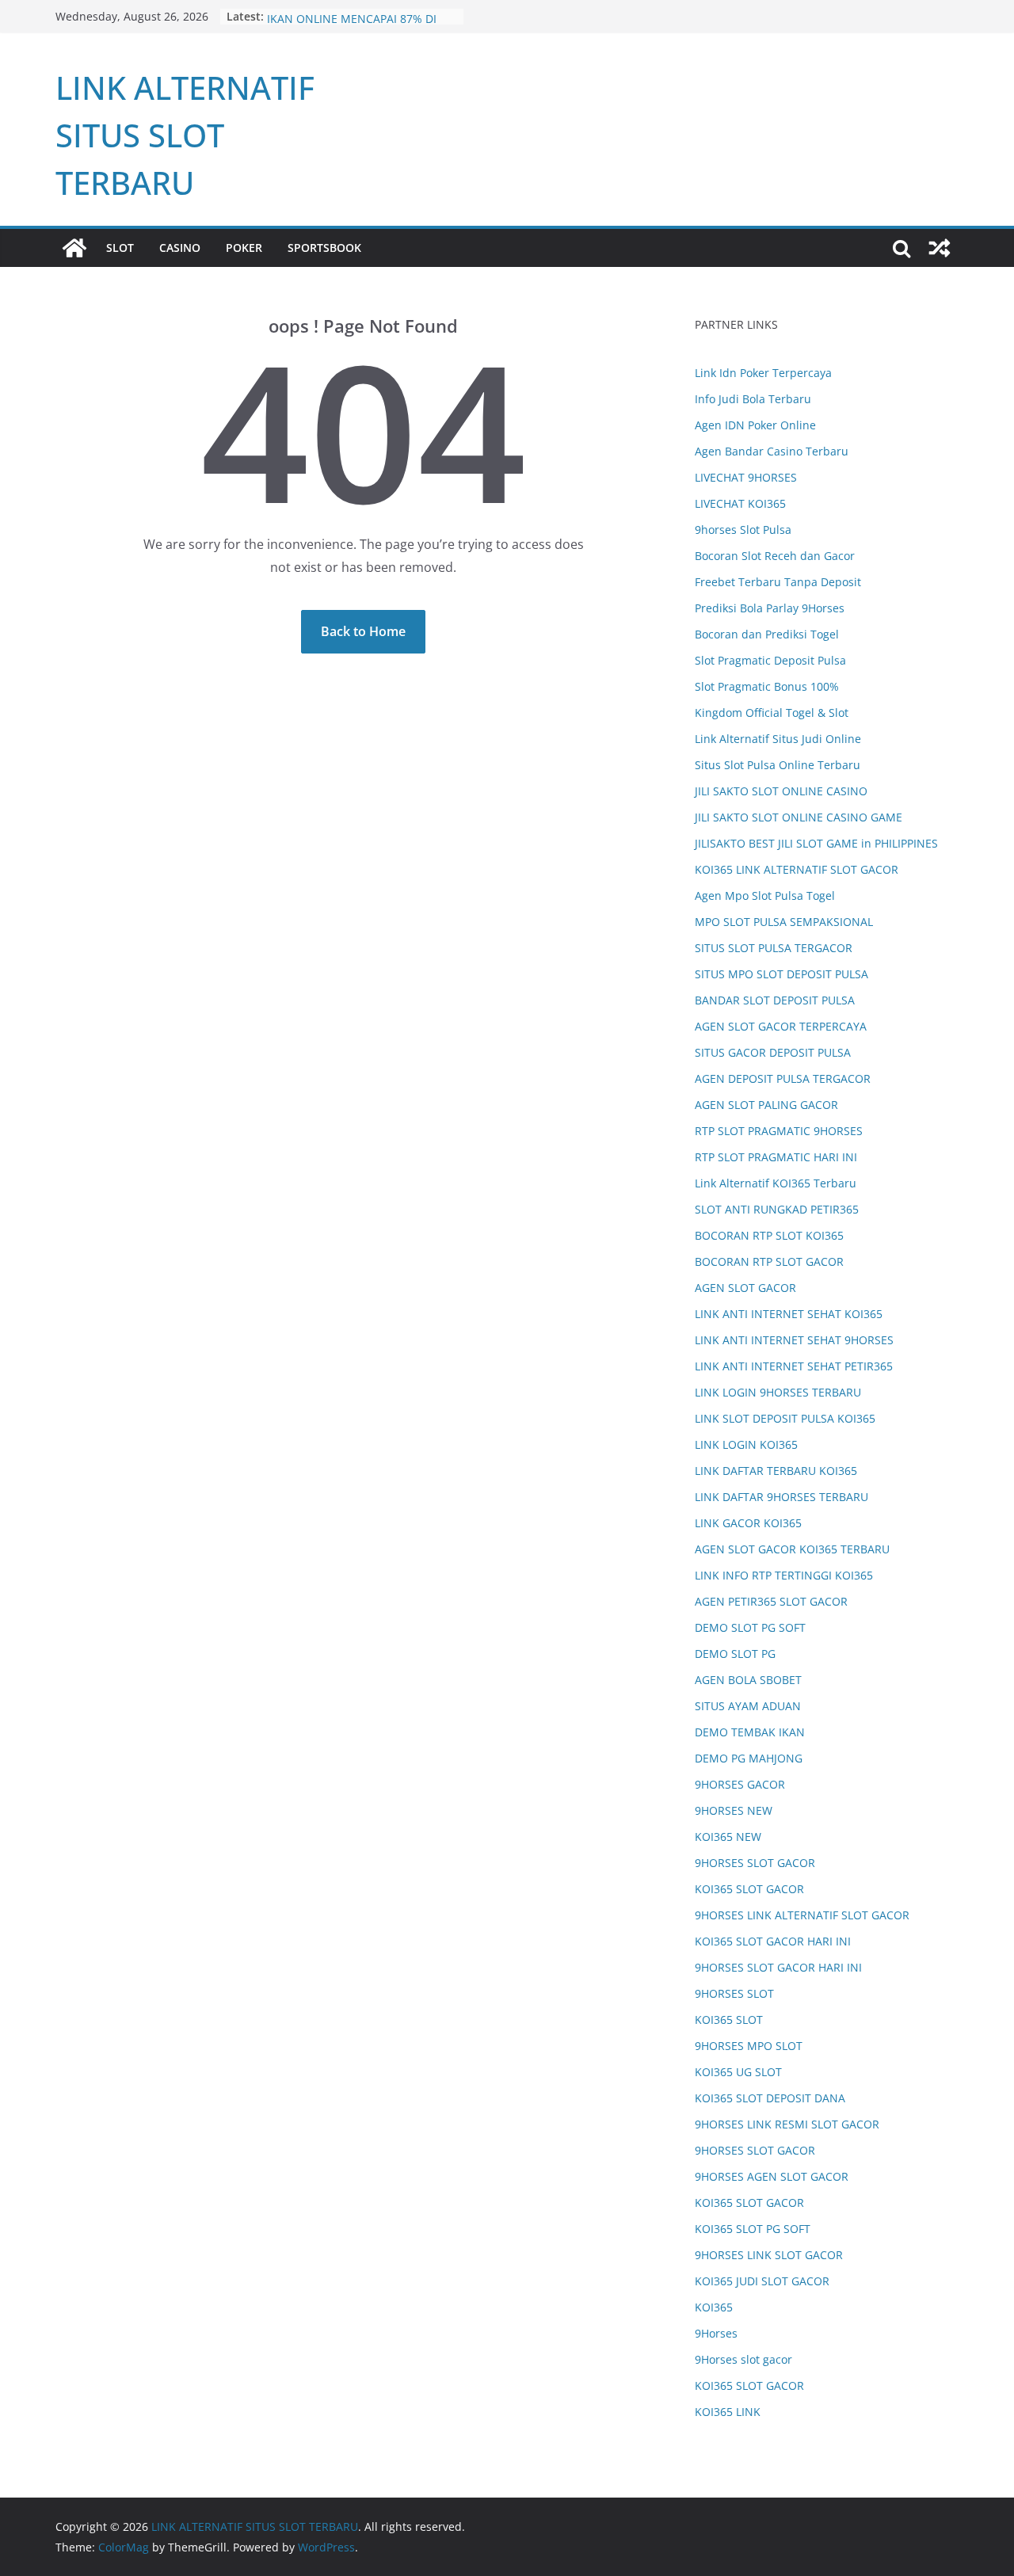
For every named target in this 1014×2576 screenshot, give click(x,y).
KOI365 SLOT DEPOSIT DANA (770, 2098)
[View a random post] (940, 248)
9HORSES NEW (734, 1810)
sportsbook (324, 248)
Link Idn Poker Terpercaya (763, 373)
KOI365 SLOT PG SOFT (753, 2229)
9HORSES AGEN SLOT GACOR (772, 2176)
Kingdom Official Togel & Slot (772, 713)
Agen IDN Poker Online (755, 425)
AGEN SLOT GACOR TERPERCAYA (781, 1026)
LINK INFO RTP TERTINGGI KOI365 (784, 1575)
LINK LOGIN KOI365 (746, 1444)
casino (180, 248)
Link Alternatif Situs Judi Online (778, 739)
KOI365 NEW (728, 1837)
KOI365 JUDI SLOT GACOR (762, 2281)
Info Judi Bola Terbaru (753, 399)
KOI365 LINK (728, 2412)
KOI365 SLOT (729, 2020)
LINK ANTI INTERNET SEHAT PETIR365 (794, 1366)
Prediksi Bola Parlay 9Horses (770, 608)
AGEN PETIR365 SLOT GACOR (771, 1601)
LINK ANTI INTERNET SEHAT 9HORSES (794, 1340)
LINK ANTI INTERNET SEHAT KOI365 (789, 1314)
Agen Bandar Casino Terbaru (772, 451)
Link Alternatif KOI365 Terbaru (776, 1183)
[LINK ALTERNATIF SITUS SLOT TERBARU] (74, 248)
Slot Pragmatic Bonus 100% (767, 686)
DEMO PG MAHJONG (749, 1758)
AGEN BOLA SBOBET (748, 1680)
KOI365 (714, 2307)
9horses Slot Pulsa (743, 530)
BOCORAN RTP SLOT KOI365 (769, 1235)
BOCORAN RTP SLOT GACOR (769, 1261)
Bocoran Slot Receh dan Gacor (775, 556)
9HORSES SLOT (734, 1993)
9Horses (716, 2333)
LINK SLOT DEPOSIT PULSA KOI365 (785, 1418)
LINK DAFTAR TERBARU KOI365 (776, 1471)
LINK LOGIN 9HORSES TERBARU (778, 1392)
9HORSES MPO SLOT (749, 2046)
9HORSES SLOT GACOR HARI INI (778, 1967)
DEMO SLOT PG (735, 1654)
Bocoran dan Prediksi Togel (767, 634)
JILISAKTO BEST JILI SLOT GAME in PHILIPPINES (816, 843)
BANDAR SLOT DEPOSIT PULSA (775, 1000)
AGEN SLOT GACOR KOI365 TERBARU (792, 1549)
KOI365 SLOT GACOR (749, 1889)
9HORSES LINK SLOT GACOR (769, 2255)
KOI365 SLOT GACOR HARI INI (773, 1941)
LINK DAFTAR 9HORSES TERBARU (781, 1497)
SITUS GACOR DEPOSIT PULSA (773, 1052)
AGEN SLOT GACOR (745, 1288)
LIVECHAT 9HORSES (746, 477)
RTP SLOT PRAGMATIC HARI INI (776, 1157)
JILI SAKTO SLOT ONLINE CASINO (781, 791)
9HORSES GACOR (740, 1784)
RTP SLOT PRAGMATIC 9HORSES (779, 1131)
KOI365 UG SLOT (738, 2072)
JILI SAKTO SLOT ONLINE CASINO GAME (799, 817)
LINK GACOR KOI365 (748, 1523)
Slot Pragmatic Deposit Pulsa (770, 660)
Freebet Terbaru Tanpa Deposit (778, 582)
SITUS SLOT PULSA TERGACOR (774, 948)
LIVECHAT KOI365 (740, 503)
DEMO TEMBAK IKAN (750, 1732)
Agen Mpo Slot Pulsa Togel (765, 896)
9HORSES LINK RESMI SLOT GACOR (787, 2124)
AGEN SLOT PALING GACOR (766, 1105)
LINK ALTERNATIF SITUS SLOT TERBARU (185, 135)
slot (120, 248)
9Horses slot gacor (743, 2359)
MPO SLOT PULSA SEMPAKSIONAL (784, 922)
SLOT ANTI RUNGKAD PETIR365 (777, 1209)
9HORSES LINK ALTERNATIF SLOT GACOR (802, 1915)
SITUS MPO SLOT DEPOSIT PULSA (781, 974)
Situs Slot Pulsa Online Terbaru (778, 765)
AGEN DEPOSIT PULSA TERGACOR (783, 1078)
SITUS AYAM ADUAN (748, 1706)
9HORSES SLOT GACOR (755, 1863)
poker (244, 248)
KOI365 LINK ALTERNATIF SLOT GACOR (797, 869)
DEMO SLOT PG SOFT (750, 1627)
